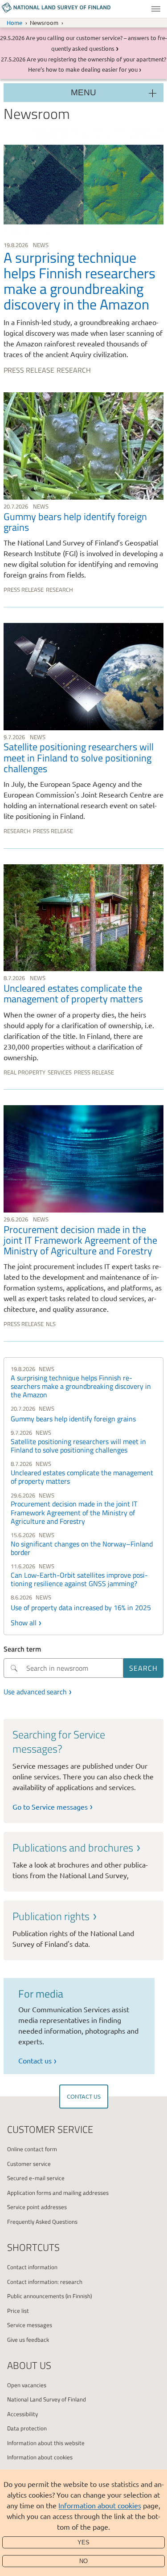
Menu (156, 9)
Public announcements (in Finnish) (49, 2296)
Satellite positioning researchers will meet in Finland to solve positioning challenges (78, 1446)
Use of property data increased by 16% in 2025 (81, 1607)
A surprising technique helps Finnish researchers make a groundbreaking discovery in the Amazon (81, 1386)
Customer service (29, 2164)
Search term (22, 1649)
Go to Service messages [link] (50, 1807)
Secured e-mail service (36, 2178)
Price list (18, 2311)
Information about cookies (100, 2505)
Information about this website (46, 2443)
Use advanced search (35, 1692)
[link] (83, 254)
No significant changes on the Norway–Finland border (82, 1548)
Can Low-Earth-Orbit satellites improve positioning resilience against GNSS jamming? (79, 1579)
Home (14, 22)
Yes (83, 2542)
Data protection (27, 2428)
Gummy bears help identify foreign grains (73, 1419)
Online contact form (32, 2149)
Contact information (32, 2267)
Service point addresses (37, 2207)
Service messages (30, 2325)
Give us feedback (28, 2340)
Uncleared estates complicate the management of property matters (82, 1477)
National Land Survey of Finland (47, 2399)
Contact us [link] (35, 2060)
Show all (24, 1623)
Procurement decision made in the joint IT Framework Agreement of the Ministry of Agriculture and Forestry (74, 1512)
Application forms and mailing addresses (58, 2193)
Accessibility (22, 2414)
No (83, 2561)
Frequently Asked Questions (42, 2222)
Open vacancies (27, 2385)
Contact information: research (45, 2282)
